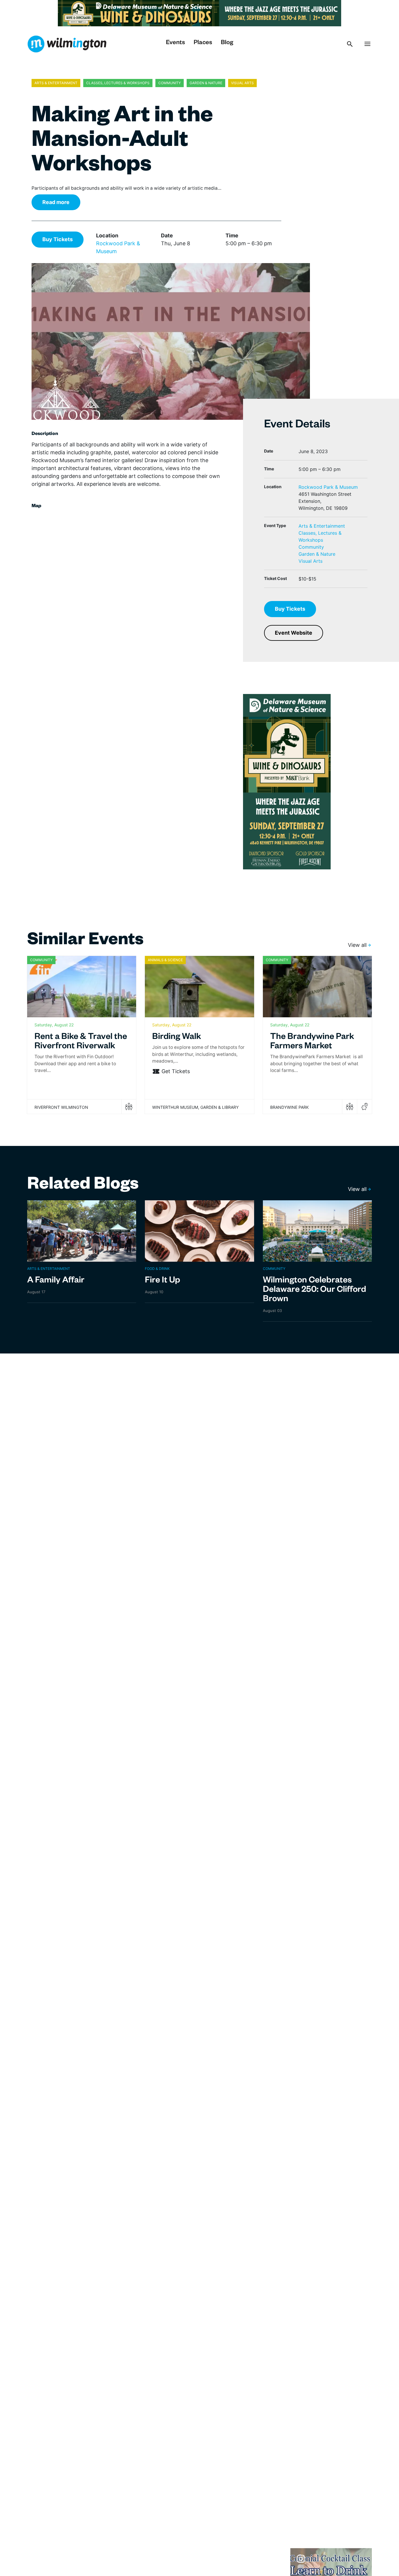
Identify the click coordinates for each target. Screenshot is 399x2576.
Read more (56, 202)
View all (357, 945)
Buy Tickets (58, 239)
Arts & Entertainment (322, 526)
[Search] (350, 44)
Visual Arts (310, 561)
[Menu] (367, 44)
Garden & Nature (317, 554)
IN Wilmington (67, 44)
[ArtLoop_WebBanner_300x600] (287, 781)
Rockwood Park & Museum (328, 487)
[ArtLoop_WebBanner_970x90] (199, 13)
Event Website (294, 633)
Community (311, 547)
